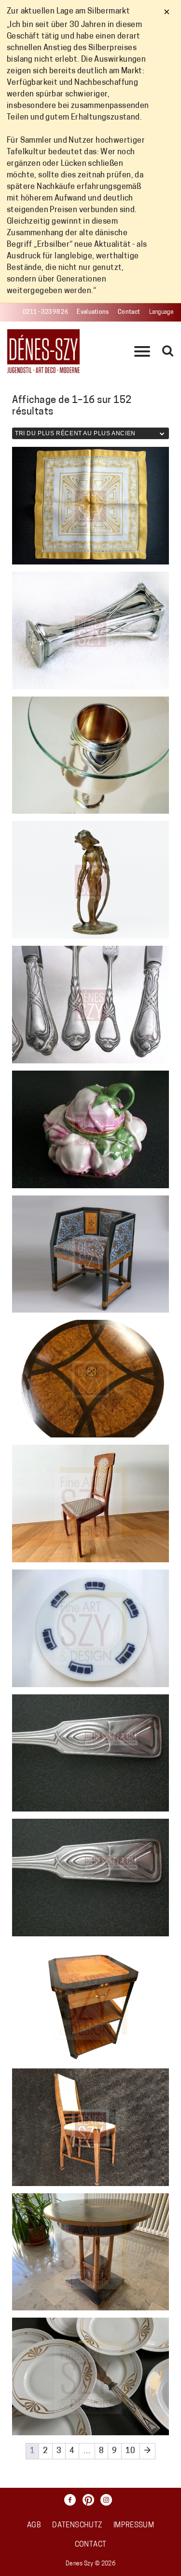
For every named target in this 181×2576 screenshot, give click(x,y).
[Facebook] (72, 2500)
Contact (129, 312)
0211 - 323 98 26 (45, 312)
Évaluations (93, 312)
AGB (34, 2526)
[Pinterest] (91, 2500)
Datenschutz (77, 2526)
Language (161, 312)
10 (131, 2451)
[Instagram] (109, 2500)
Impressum (134, 2526)
